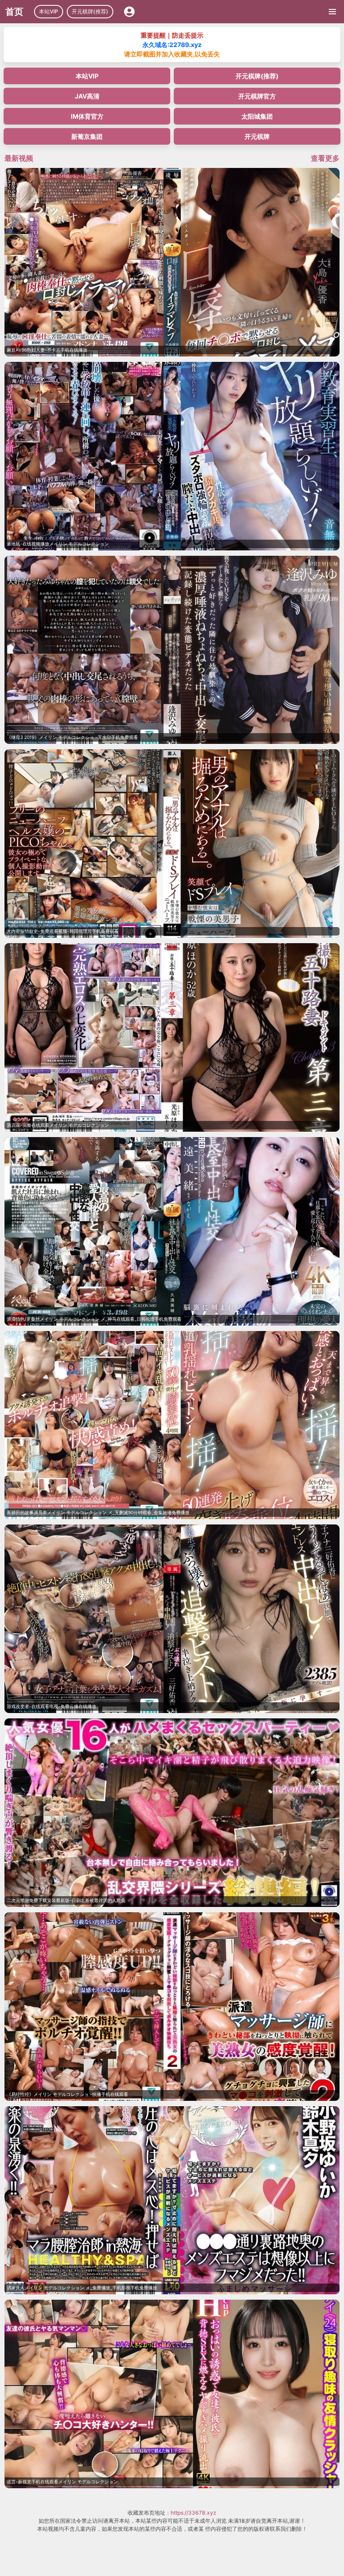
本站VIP (49, 11)
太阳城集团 (257, 116)
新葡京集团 (87, 136)
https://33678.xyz (193, 2513)
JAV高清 (87, 96)
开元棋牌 (257, 136)
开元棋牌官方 (257, 96)
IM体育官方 (87, 116)
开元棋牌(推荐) (90, 11)
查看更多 (325, 158)
